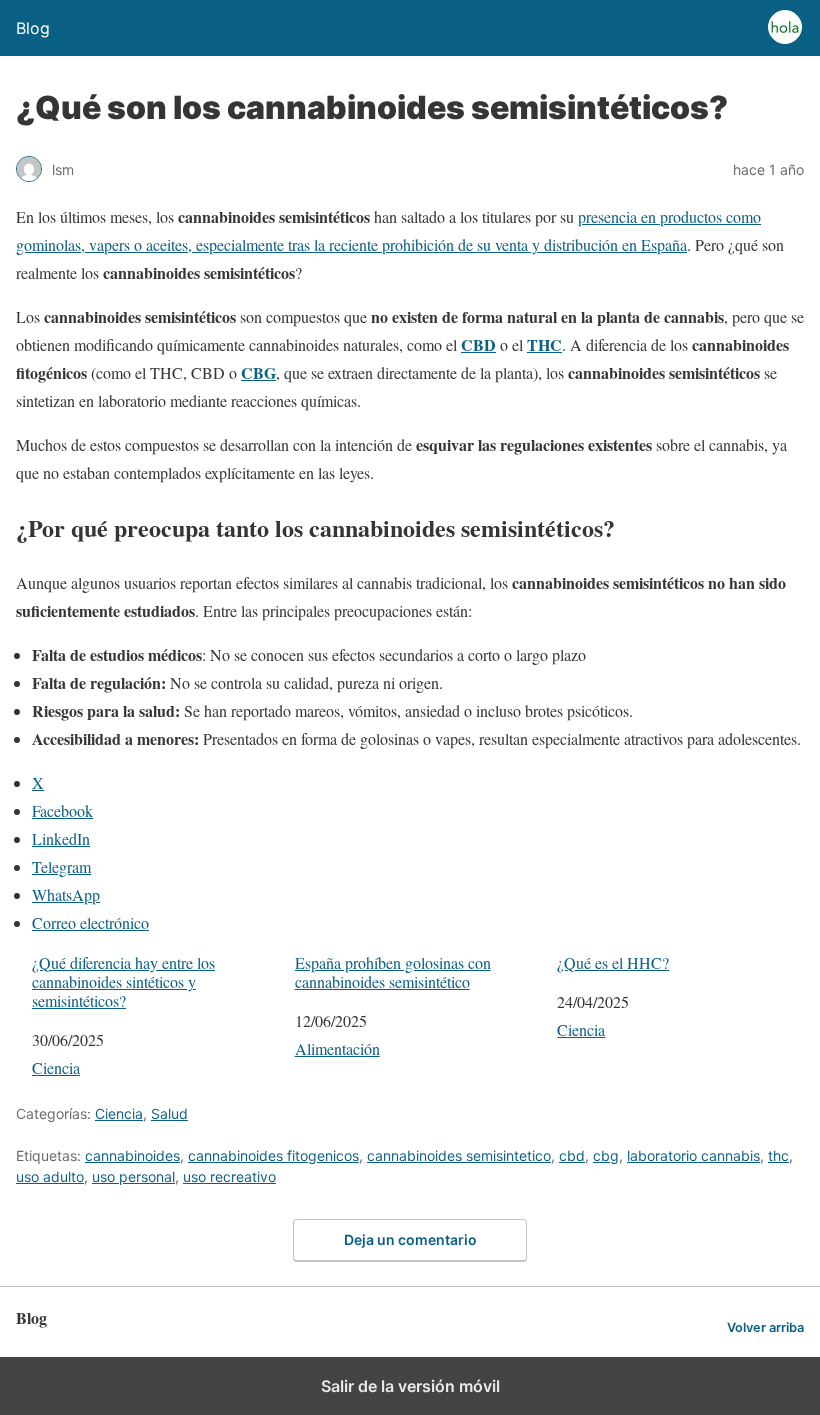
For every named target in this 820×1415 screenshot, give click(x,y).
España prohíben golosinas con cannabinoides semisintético (393, 972)
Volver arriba (765, 1327)
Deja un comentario (410, 1239)
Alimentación (337, 1048)
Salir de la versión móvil (410, 1386)
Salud (169, 1113)
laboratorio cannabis (693, 1155)
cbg (606, 1155)
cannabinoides (132, 1155)
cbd (572, 1155)
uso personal (133, 1176)
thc (778, 1155)
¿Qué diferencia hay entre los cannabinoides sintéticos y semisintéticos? (123, 982)
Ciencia (56, 1067)
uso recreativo (229, 1176)
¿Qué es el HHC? (613, 962)
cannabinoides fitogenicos (273, 1155)
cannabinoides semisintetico (459, 1155)
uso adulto (50, 1176)
